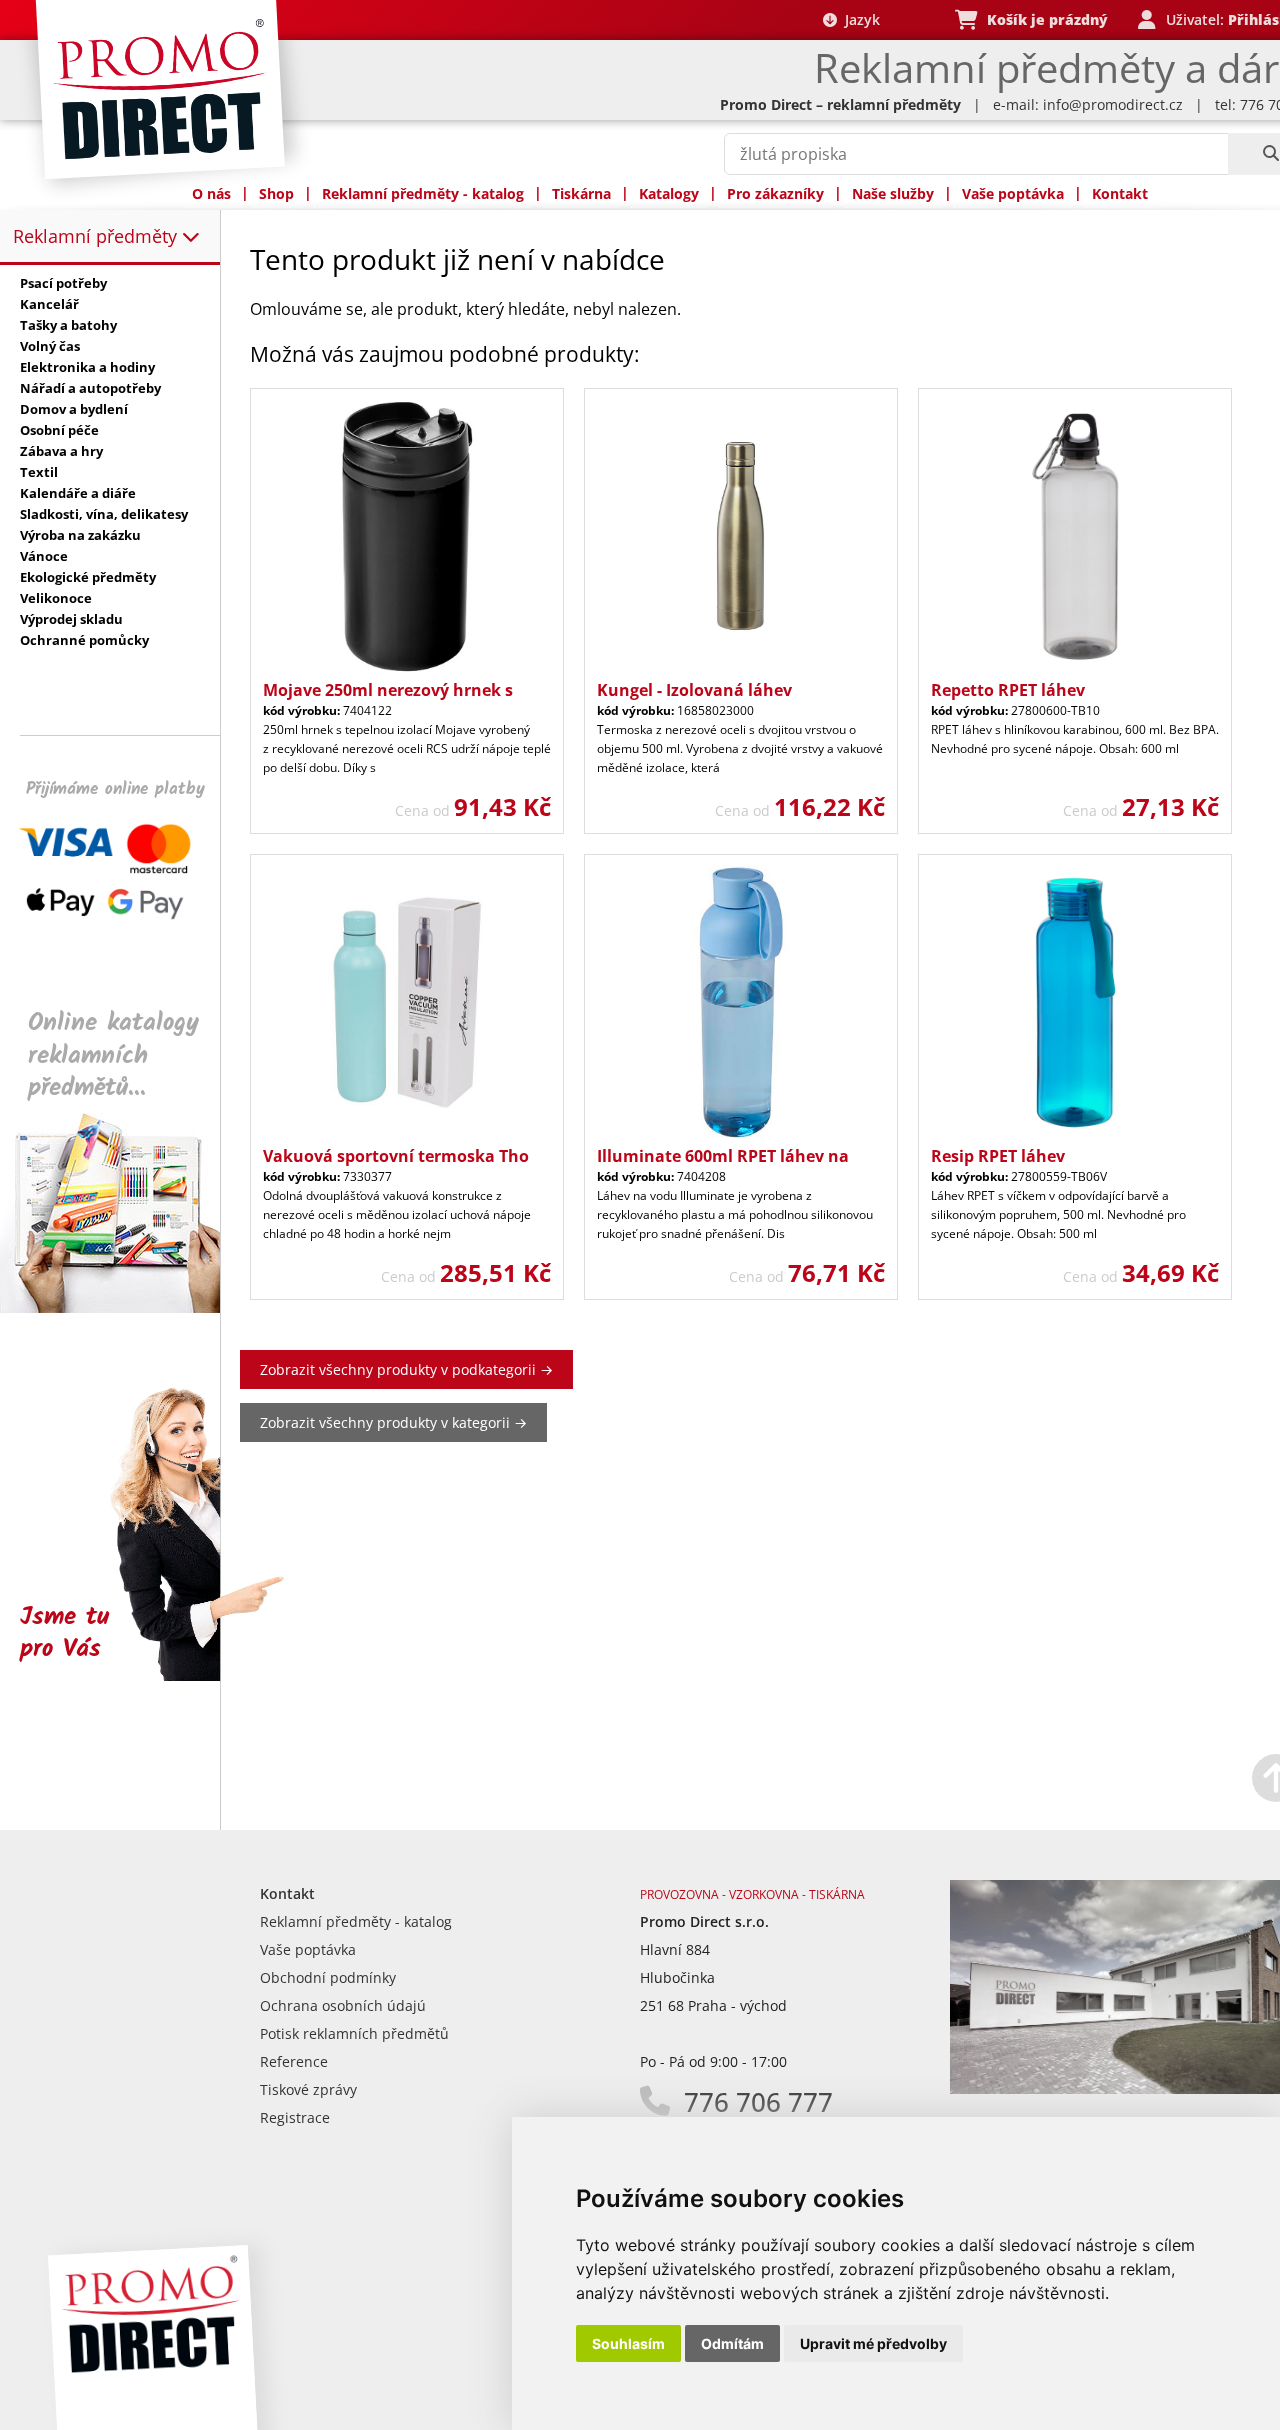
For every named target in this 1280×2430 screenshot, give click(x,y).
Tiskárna (581, 193)
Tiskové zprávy (308, 2089)
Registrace (295, 2117)
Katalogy (669, 193)
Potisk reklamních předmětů (354, 2033)
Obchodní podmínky (328, 1977)
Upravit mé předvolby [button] (873, 2343)
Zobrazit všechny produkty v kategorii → (393, 1422)
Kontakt (1120, 193)
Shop (276, 193)
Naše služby (893, 193)
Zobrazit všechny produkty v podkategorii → (406, 1369)
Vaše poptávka (1013, 193)
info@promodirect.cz (1113, 104)
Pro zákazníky (775, 193)
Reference (294, 2061)
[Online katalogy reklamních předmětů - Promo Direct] (124, 1307)
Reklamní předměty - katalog (423, 193)
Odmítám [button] (732, 2343)
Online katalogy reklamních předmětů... (113, 1055)
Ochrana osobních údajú (343, 2005)
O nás (211, 193)
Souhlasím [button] (628, 2343)
